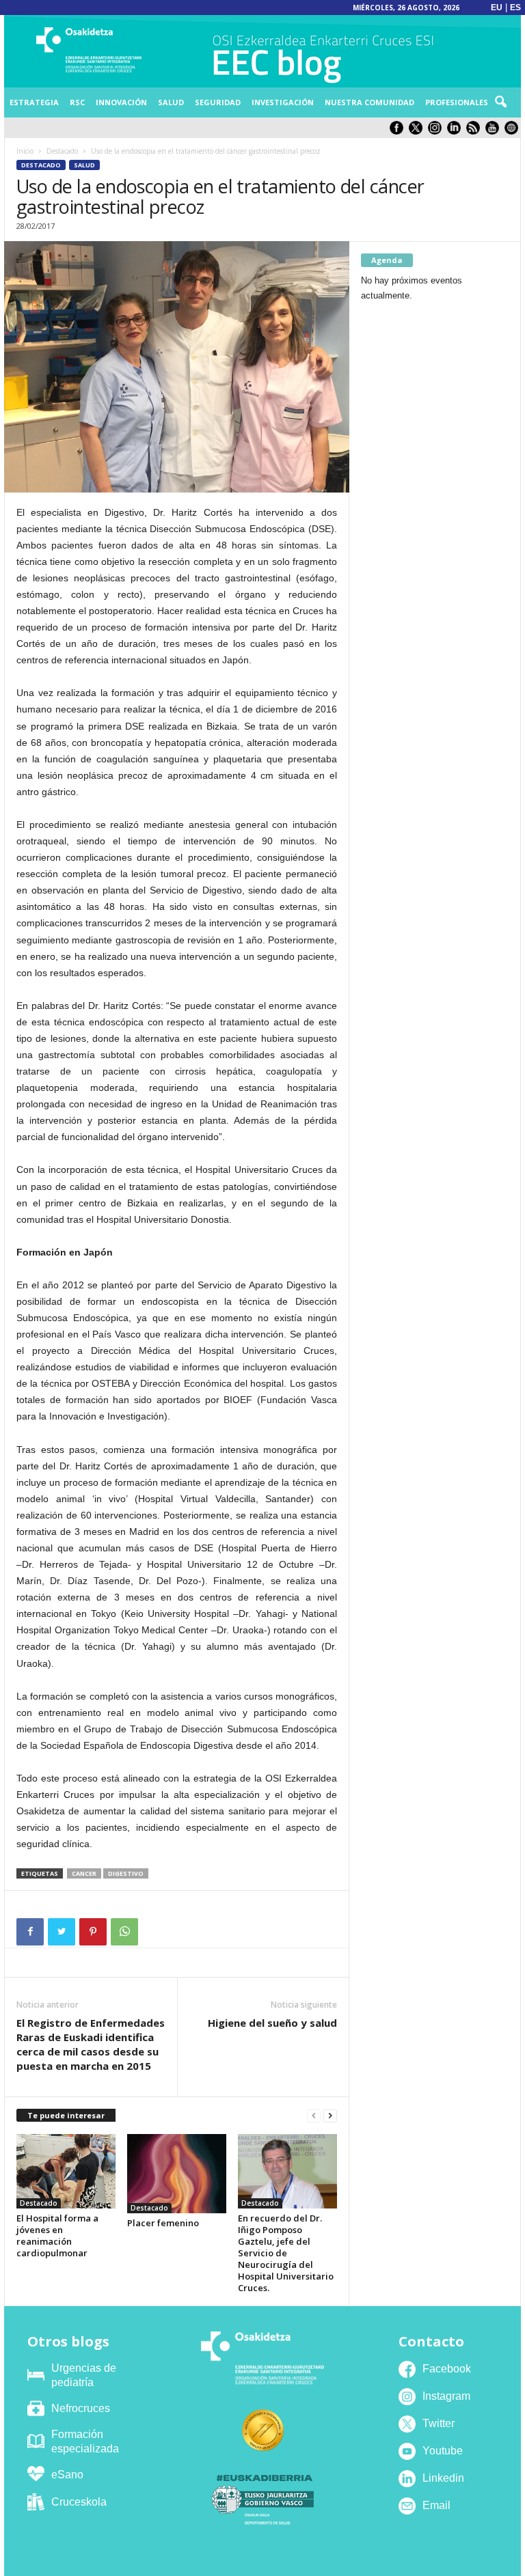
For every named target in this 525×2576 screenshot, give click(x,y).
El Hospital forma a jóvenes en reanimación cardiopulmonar (57, 2235)
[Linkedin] (457, 131)
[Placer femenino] (177, 2174)
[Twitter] (62, 1932)
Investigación (283, 102)
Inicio (25, 151)
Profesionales (457, 102)
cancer (84, 1873)
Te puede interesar (66, 2115)
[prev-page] (314, 2116)
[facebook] (399, 131)
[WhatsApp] (124, 1932)
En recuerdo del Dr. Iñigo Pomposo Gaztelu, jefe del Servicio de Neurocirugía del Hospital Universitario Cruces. (286, 2253)
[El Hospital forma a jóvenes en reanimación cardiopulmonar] (66, 2171)
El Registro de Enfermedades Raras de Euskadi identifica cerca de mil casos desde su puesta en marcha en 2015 (91, 2044)
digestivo (126, 1873)
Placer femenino (163, 2223)
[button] (500, 102)
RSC (77, 102)
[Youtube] (495, 131)
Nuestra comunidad (369, 102)
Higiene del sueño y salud (272, 2023)
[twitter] (418, 131)
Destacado (62, 151)
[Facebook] (30, 1932)
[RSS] (476, 131)
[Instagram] (437, 131)
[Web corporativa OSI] (513, 131)
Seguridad (218, 102)
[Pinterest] (93, 1932)
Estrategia (34, 102)
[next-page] (330, 2116)
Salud (171, 102)
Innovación (121, 102)
